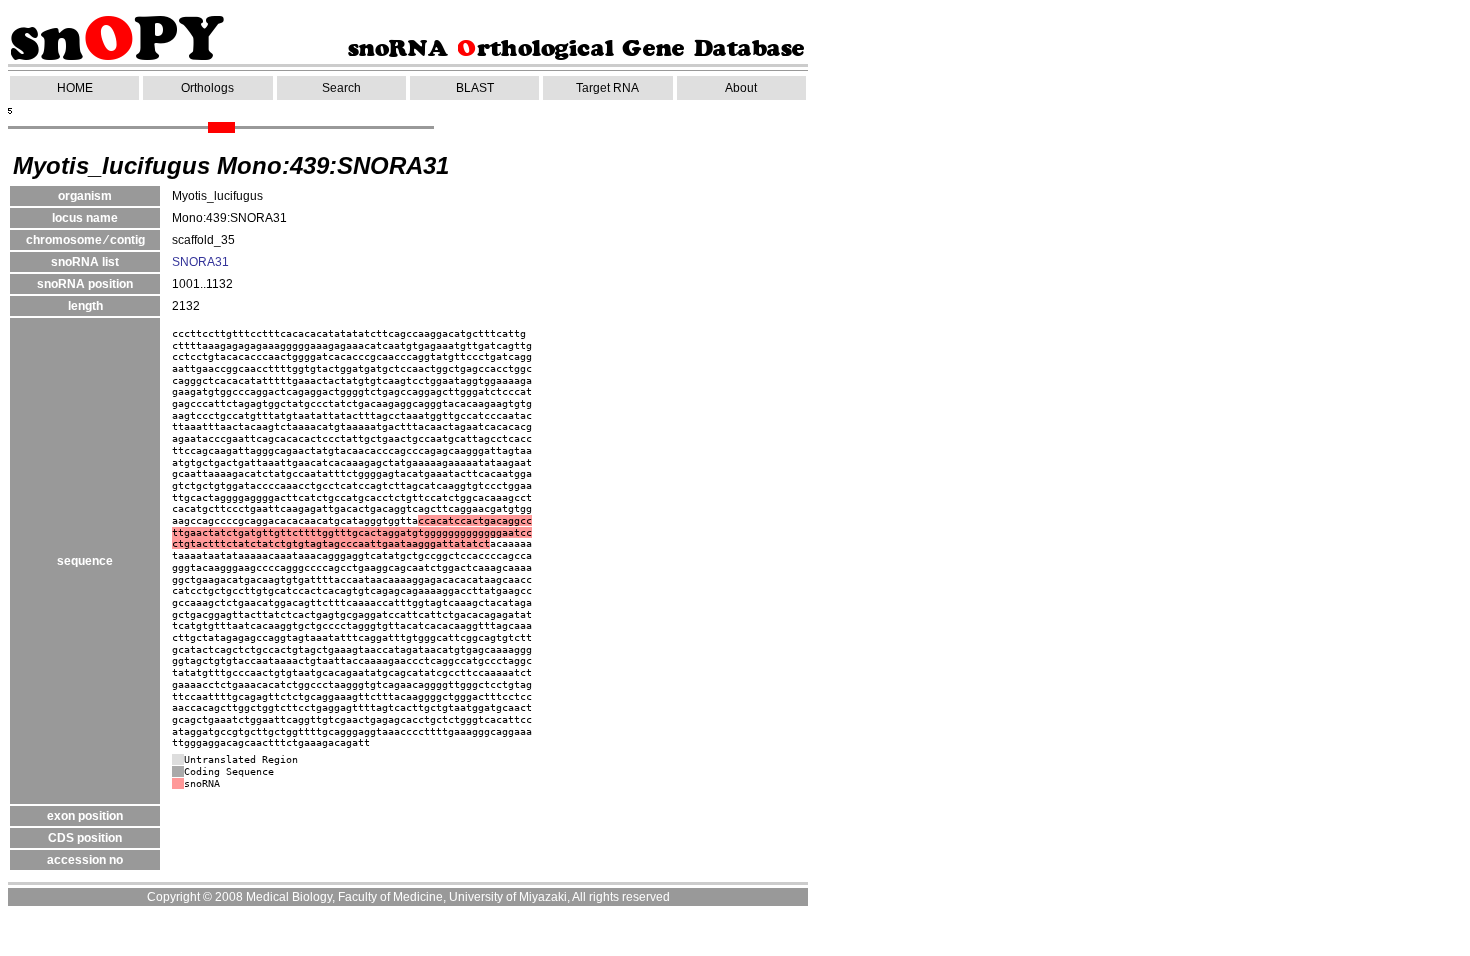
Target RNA (607, 88)
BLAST (475, 88)
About (741, 88)
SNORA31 (200, 262)
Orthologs (207, 88)
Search (341, 88)
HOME (75, 88)
